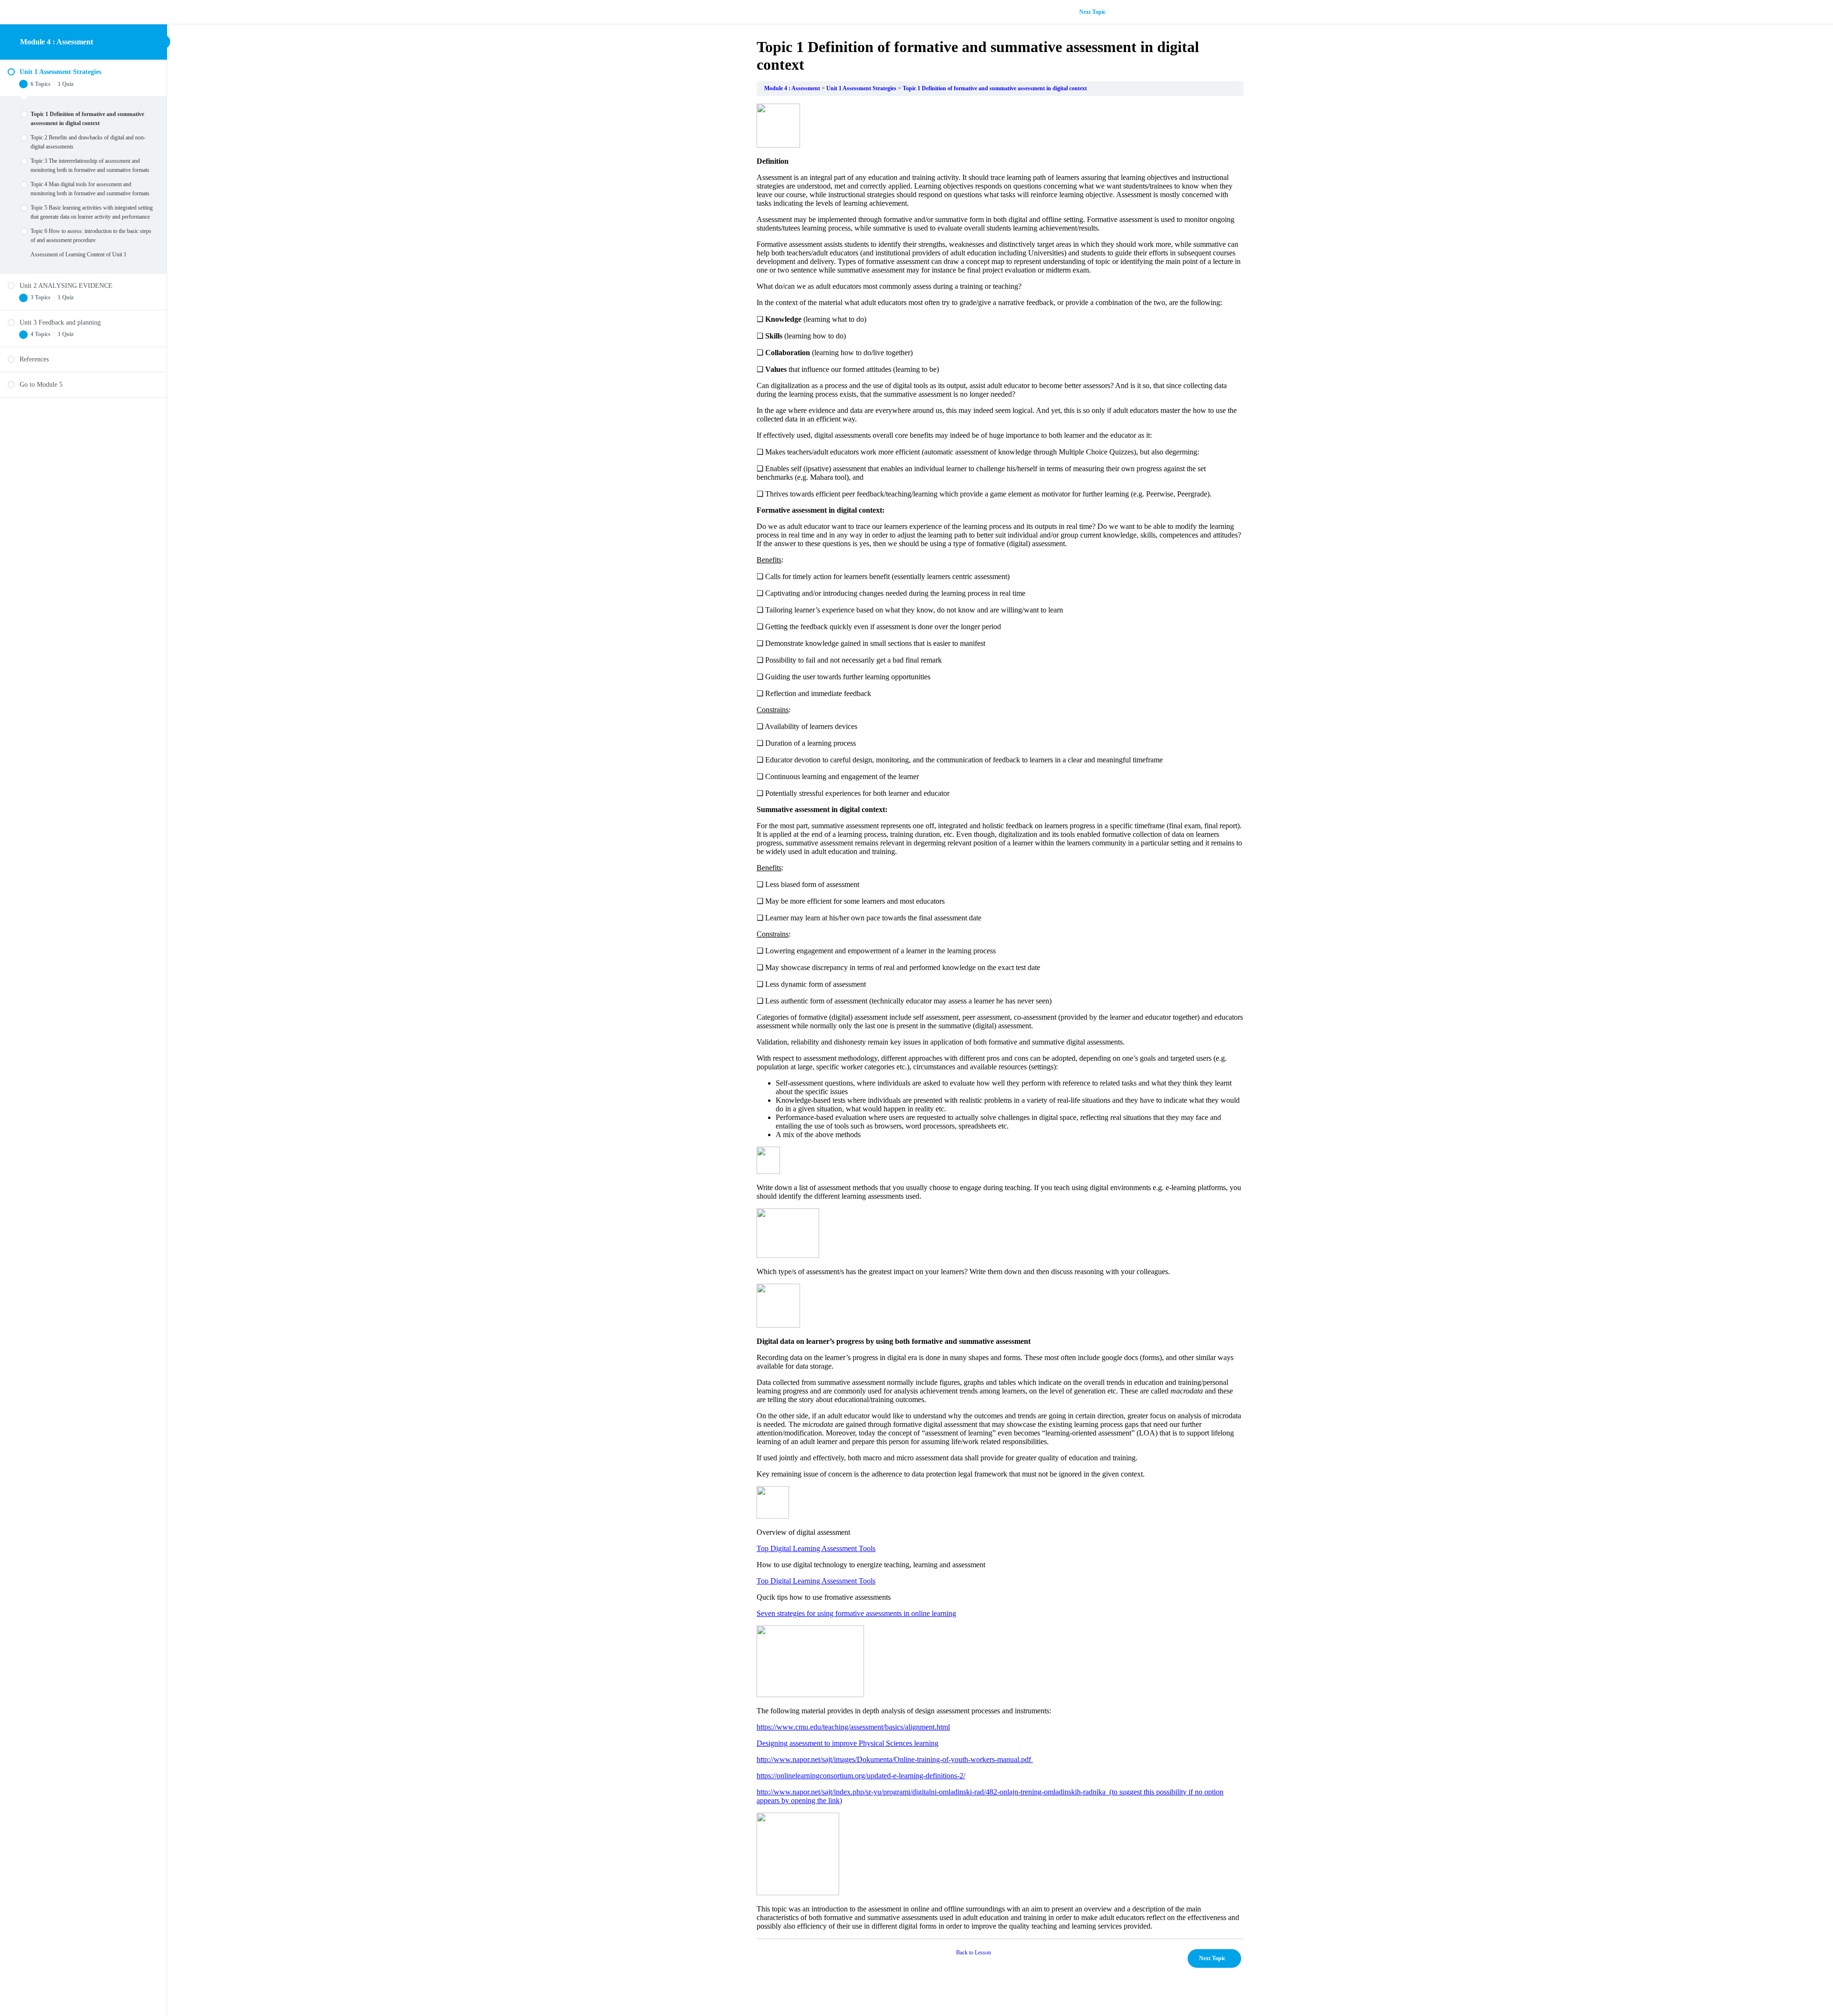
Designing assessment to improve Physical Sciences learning (848, 1743)
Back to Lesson (974, 1953)
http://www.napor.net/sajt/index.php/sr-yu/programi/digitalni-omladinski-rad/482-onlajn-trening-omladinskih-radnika (933, 1792)
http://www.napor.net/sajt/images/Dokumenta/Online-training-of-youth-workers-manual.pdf (895, 1759)
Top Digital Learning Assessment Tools (816, 1548)
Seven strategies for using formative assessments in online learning (856, 1613)
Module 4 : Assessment (57, 42)
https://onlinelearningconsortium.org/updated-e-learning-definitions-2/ (861, 1776)
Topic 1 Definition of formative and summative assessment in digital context (995, 88)
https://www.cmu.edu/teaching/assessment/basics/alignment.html (853, 1727)
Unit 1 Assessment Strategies (861, 88)
